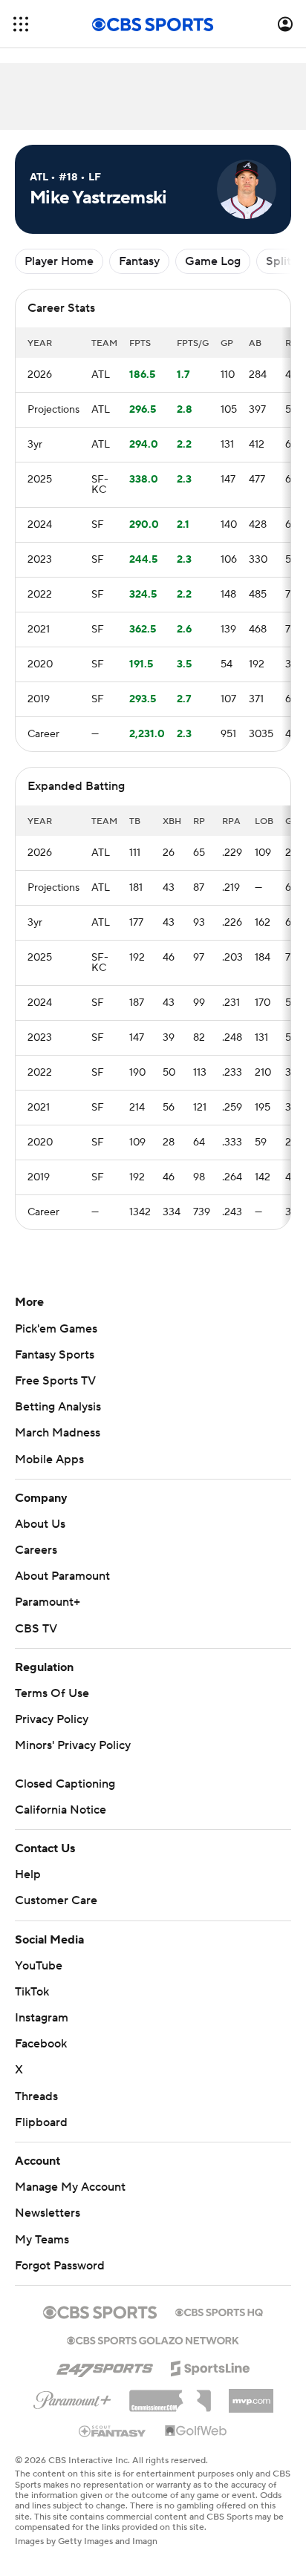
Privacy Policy (52, 1719)
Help (28, 1874)
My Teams (42, 2240)
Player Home (59, 261)
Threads (36, 2096)
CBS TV (36, 1629)
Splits (281, 261)
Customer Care (56, 1900)
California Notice (61, 1810)
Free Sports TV (55, 1381)
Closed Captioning (65, 1784)
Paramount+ (48, 1602)
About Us (40, 1524)
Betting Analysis (58, 1407)
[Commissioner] (170, 2396)
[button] (21, 24)
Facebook (41, 2044)
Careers (36, 1550)
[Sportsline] (211, 2366)
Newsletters (48, 2213)
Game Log (213, 261)
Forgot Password (60, 2266)
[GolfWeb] (196, 2431)
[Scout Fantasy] (113, 2430)
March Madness (58, 1433)
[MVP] (251, 2395)
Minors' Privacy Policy (73, 1745)
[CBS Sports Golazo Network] (153, 2339)
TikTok (32, 1992)
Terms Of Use (52, 1693)
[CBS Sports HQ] (219, 2311)
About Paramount (62, 1576)
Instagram (42, 2018)
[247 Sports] (105, 2366)
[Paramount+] (72, 2397)
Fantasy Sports (55, 1355)
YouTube (39, 1966)
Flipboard (41, 2122)
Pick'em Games (56, 1329)
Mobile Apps (49, 1459)
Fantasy (139, 261)
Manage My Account (70, 2187)
